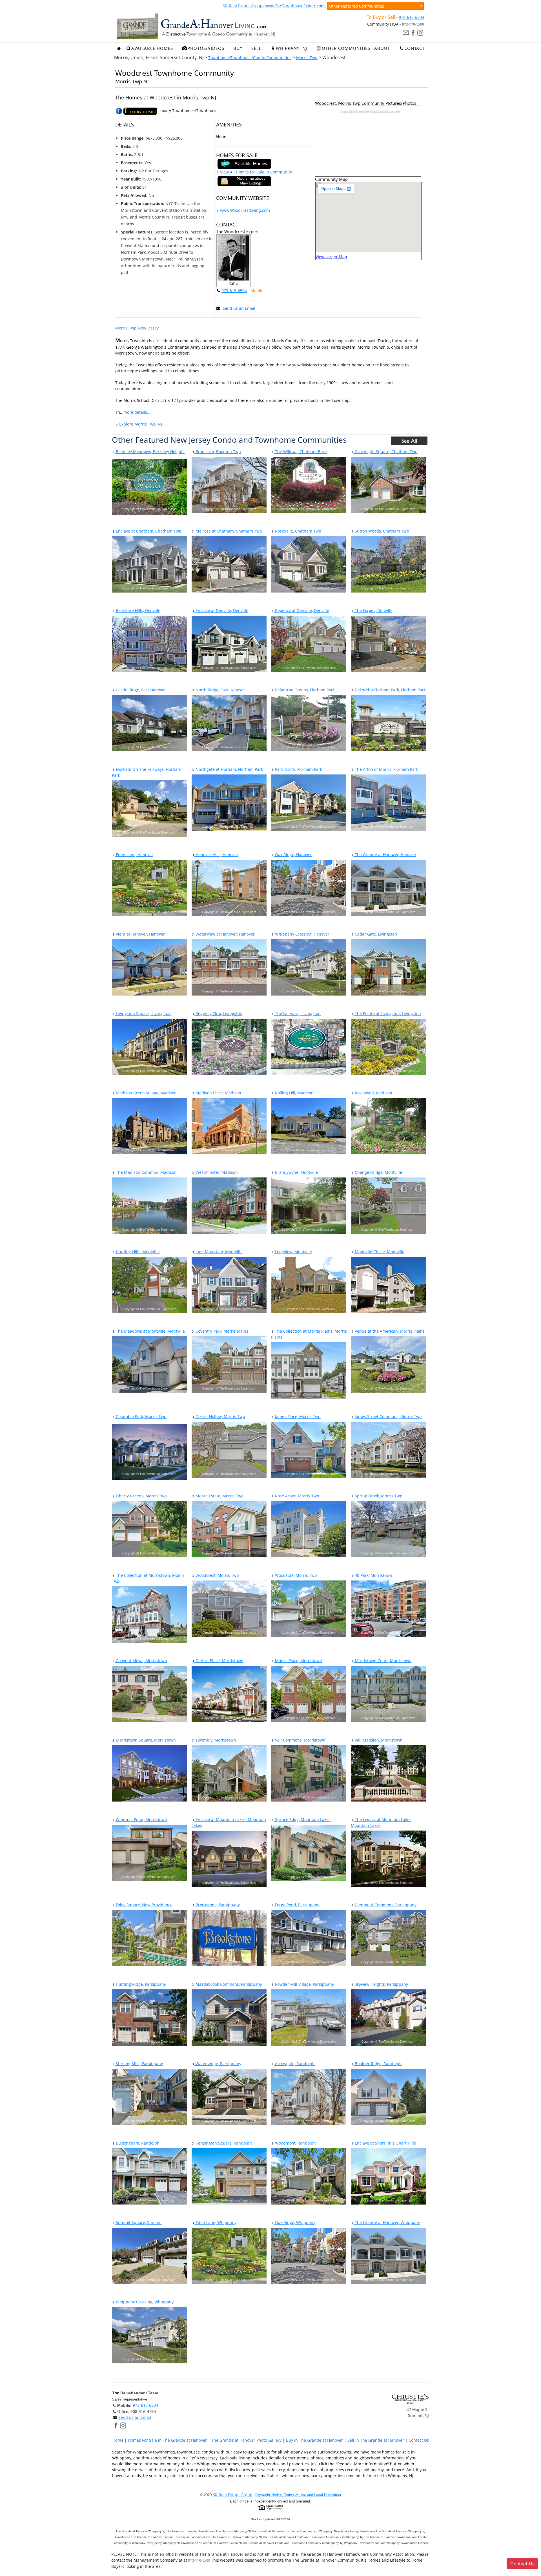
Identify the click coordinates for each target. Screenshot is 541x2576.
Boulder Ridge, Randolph (378, 2064)
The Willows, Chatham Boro (300, 452)
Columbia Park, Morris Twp (141, 1416)
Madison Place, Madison (218, 1093)
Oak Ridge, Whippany (295, 2222)
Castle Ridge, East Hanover (140, 690)
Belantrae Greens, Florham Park (304, 690)
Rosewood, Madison (373, 1093)
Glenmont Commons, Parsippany (385, 1905)
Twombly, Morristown (215, 1740)
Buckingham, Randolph (137, 2143)
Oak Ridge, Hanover (293, 855)
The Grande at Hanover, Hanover (385, 855)
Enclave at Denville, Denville (221, 610)
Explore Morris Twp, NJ (140, 424)
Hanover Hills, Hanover (216, 855)
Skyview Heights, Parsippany (381, 1984)
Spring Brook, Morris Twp (378, 1496)
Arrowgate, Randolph (294, 2064)
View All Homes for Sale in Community (256, 172)
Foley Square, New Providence (144, 1905)
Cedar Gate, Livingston (375, 934)
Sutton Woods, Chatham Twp (381, 531)
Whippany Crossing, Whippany (144, 2302)
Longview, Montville (293, 1252)
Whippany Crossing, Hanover (302, 934)
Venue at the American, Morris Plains (389, 1331)
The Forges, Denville (373, 610)
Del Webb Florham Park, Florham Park (390, 690)
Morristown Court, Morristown (383, 1661)
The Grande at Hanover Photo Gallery (246, 2440)
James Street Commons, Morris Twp (388, 1416)
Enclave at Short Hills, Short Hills (385, 2143)
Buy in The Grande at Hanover (314, 2440)
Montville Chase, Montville (379, 1252)
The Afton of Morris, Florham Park (386, 769)
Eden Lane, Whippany (215, 2222)
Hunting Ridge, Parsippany (140, 1984)
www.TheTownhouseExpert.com (295, 6)
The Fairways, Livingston (297, 1013)
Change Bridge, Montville (378, 1172)
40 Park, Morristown (373, 1575)
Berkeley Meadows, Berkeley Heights (150, 452)
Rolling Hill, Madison (294, 1093)
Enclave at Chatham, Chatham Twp (148, 531)
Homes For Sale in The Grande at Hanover (167, 2440)
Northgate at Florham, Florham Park (229, 769)
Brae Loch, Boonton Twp (218, 452)
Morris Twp (307, 58)
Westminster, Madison (216, 1172)
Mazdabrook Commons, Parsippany (228, 1984)
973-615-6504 (411, 17)
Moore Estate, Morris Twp (219, 1496)
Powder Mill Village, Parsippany (304, 1984)
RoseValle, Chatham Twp (298, 531)
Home (118, 2440)
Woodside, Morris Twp (295, 1575)
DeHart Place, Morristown (219, 1661)
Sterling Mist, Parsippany (139, 2064)
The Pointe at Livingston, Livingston (387, 1013)
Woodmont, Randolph (295, 2143)
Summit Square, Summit (138, 2222)
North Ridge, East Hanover (220, 690)
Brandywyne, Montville (296, 1172)
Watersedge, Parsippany (218, 2064)
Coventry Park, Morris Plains (221, 1331)
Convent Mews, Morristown (141, 1661)
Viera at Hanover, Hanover (140, 934)
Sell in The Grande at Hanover (376, 2440)
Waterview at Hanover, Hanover (225, 934)
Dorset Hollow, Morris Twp (220, 1416)
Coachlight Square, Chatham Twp (386, 452)
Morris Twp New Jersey (137, 328)
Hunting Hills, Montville (137, 1252)
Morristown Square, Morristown (145, 1740)
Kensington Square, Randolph (223, 2143)
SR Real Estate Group (243, 6)
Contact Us (419, 2440)
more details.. (136, 412)
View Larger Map (331, 257)
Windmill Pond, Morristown (141, 1819)
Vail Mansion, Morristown (378, 1740)
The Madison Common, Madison (146, 1172)
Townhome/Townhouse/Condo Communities (250, 58)
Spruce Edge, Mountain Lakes (302, 1819)
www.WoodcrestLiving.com (244, 210)
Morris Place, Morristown (298, 1661)
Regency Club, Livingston (218, 1013)
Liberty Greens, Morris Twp (141, 1496)
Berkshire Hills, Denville (138, 610)
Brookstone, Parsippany (217, 1905)
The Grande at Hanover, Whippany (387, 2222)
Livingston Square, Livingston (143, 1013)
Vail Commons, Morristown (300, 1740)
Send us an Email (239, 308)
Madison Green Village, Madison (146, 1093)
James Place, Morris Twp (297, 1416)
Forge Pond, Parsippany (297, 1905)
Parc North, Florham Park (298, 769)
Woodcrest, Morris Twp (217, 1575)
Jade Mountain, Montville (219, 1252)
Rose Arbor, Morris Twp (297, 1496)
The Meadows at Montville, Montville (150, 1331)
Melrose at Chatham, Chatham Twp (228, 531)
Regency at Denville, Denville (301, 610)
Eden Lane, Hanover (134, 855)
